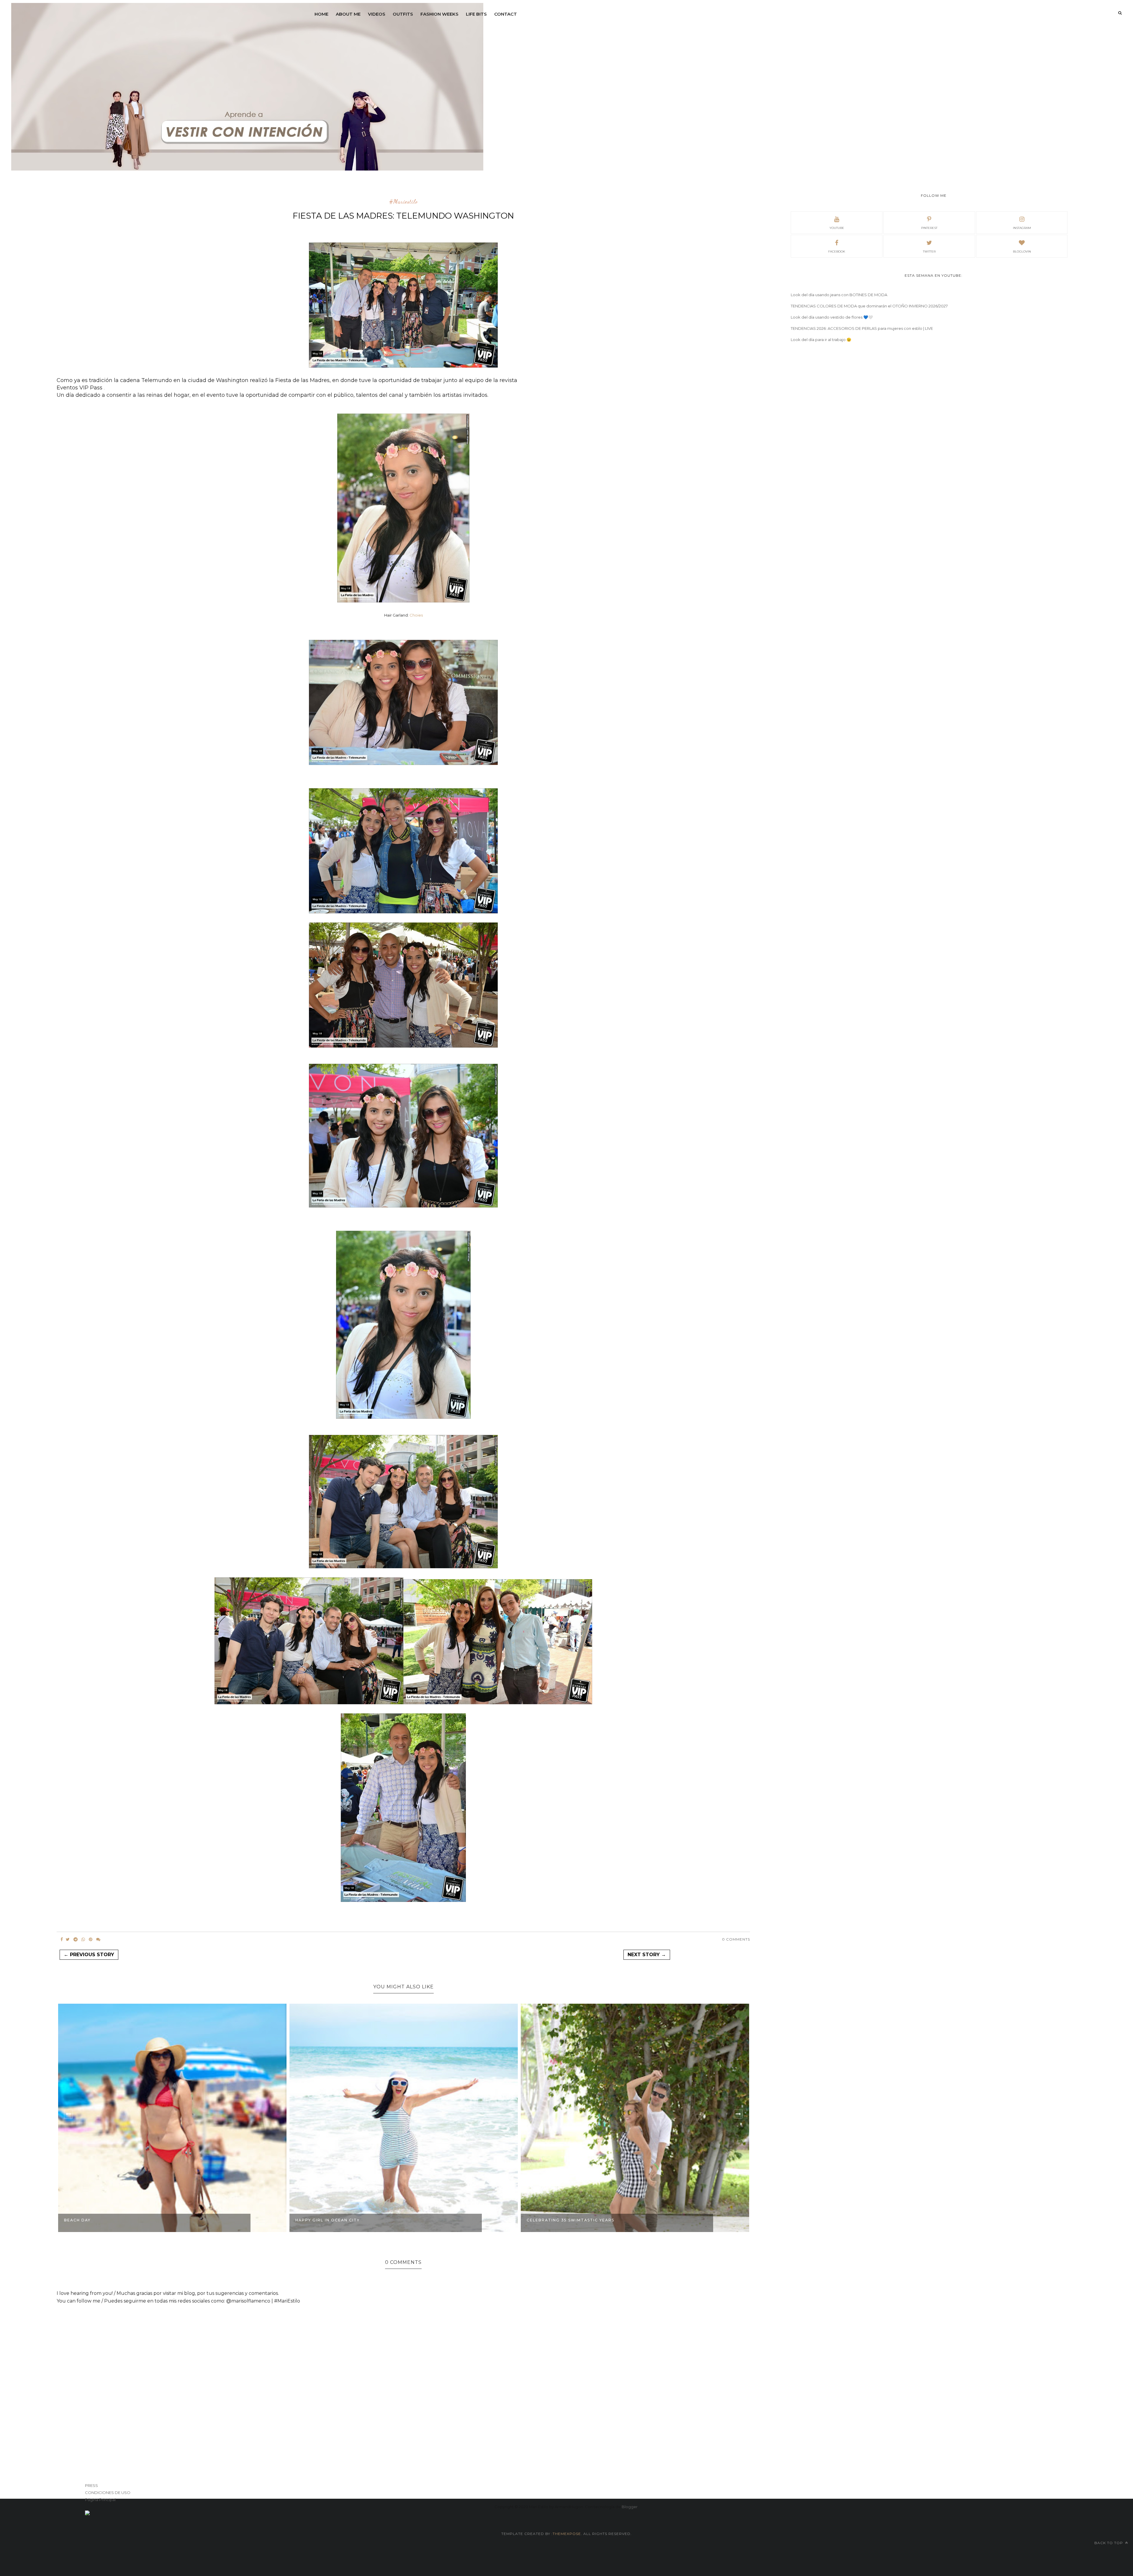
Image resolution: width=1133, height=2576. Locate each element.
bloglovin (1022, 251)
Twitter (929, 251)
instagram (1022, 228)
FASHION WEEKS (439, 14)
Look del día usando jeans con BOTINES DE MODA (839, 295)
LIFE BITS (476, 14)
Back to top (1109, 2543)
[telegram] (76, 1939)
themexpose (567, 2534)
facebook (837, 251)
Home (321, 14)
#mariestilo (403, 202)
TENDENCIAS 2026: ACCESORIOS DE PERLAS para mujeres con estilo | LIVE (862, 328)
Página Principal (100, 2500)
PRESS (91, 2485)
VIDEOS (377, 14)
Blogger (630, 2507)
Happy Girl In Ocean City (96, 2220)
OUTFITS (403, 14)
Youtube (837, 228)
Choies (416, 615)
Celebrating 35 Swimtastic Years (339, 2220)
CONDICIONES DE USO (108, 2493)
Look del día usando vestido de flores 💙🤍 (832, 317)
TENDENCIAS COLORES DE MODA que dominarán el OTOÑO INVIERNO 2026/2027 (869, 306)
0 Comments (736, 1939)
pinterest (929, 228)
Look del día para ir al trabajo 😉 (821, 340)
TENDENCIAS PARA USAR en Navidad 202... (578, 2220)
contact (506, 14)
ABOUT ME (348, 14)
